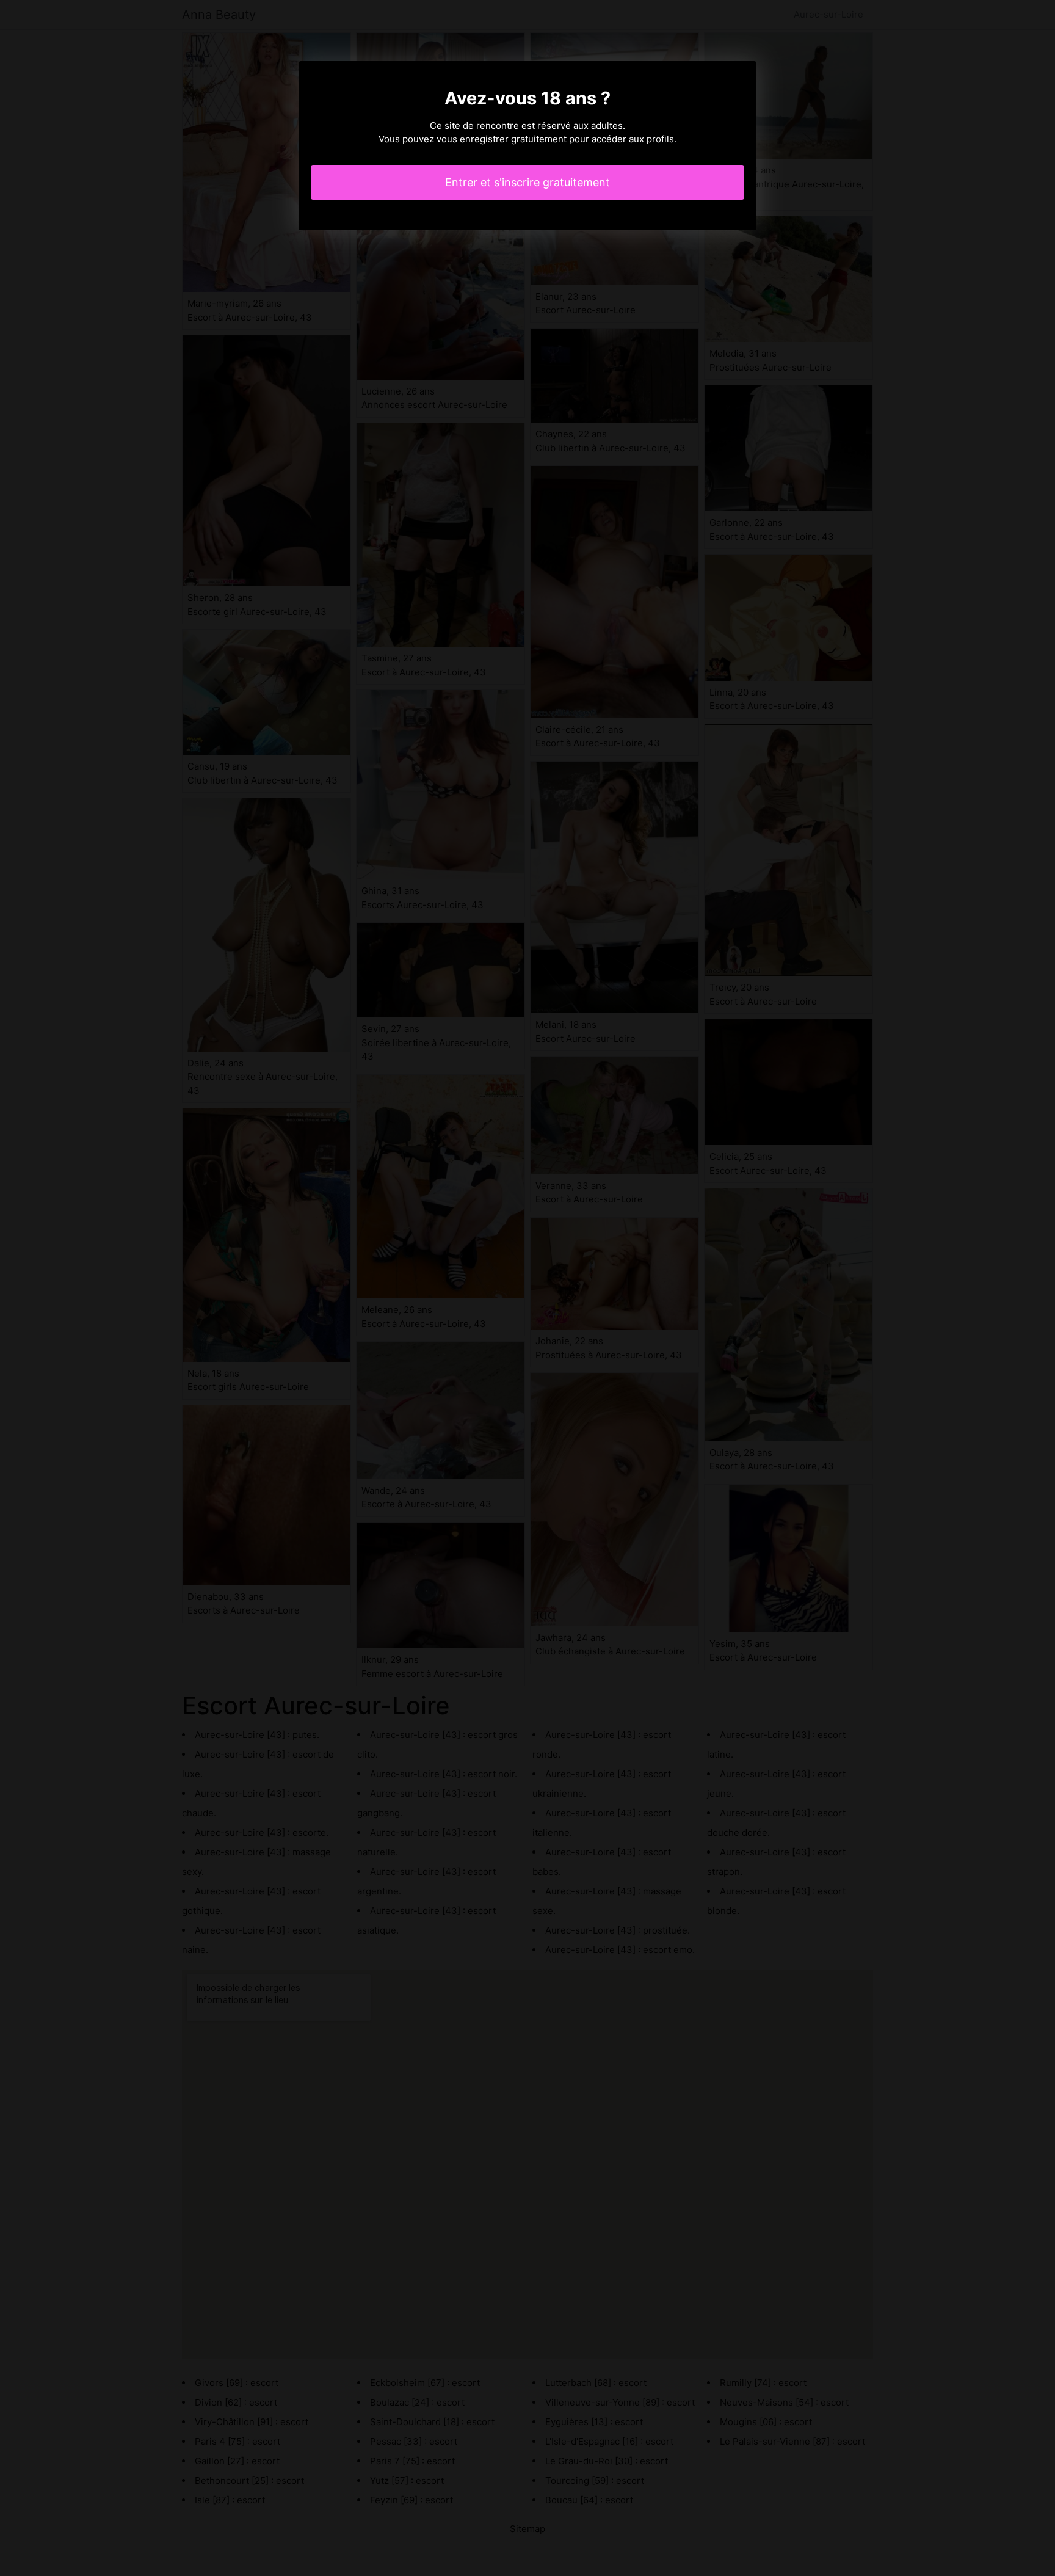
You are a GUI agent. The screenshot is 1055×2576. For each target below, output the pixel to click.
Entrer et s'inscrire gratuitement (527, 182)
